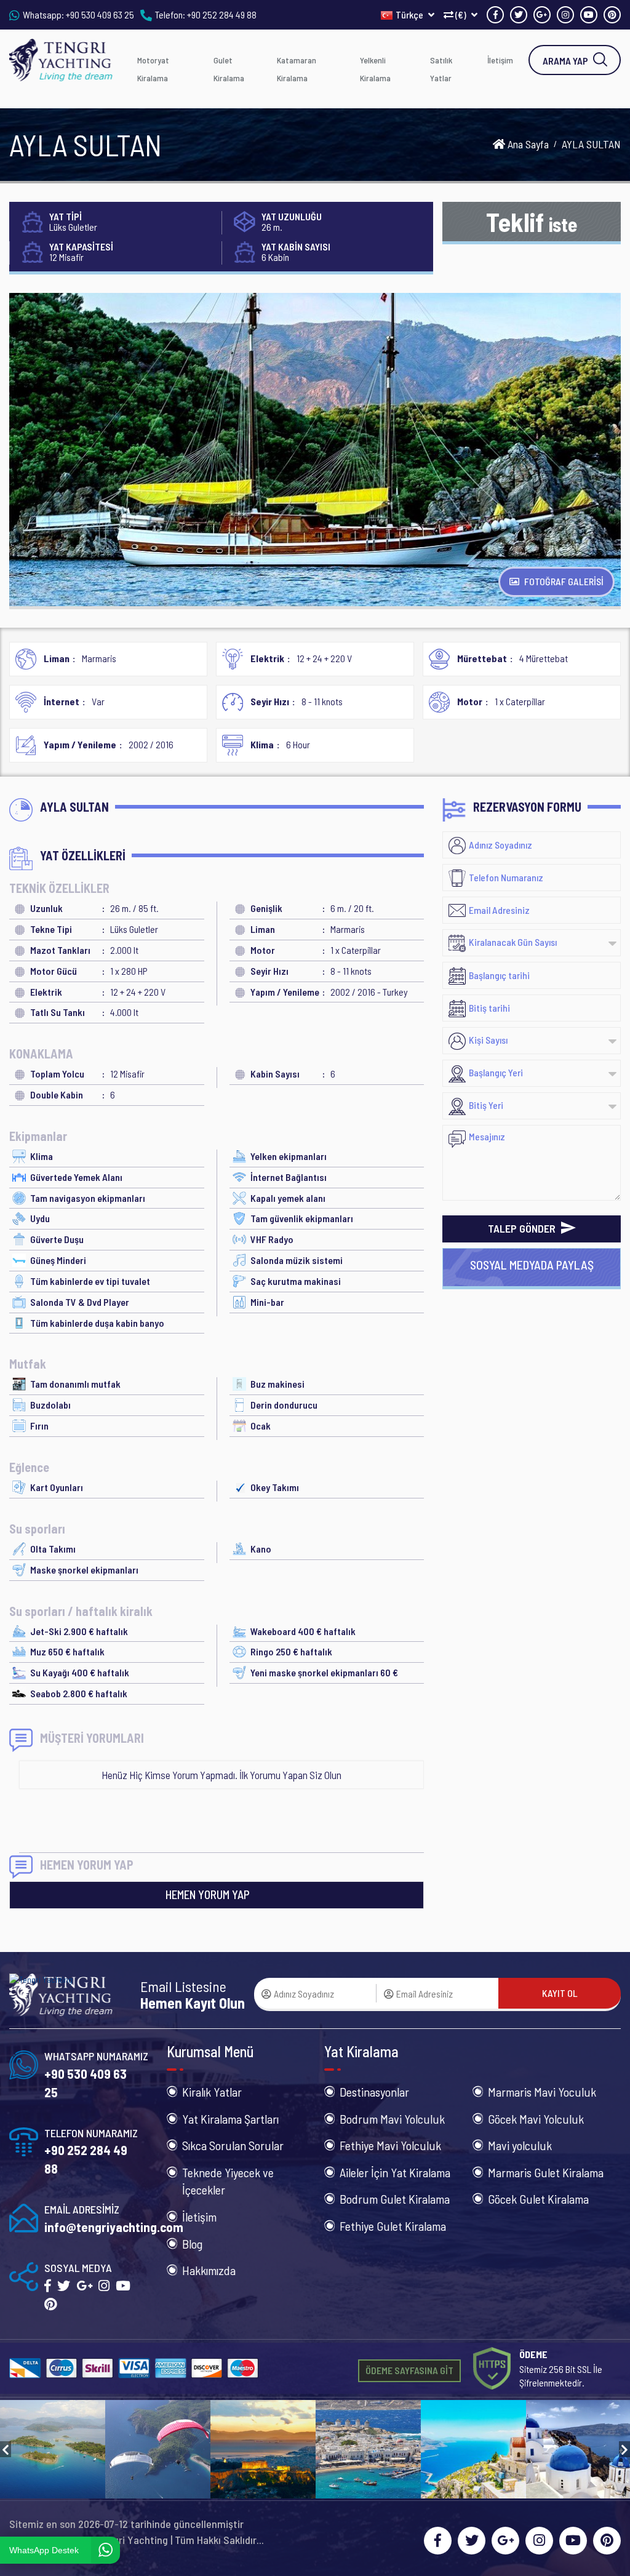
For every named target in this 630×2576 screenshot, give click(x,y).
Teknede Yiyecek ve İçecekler (228, 2181)
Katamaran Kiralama (297, 69)
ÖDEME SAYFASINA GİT (409, 2370)
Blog (192, 2244)
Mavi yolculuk (520, 2145)
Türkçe (410, 14)
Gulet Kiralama (229, 69)
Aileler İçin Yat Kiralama (395, 2172)
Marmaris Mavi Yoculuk (542, 2092)
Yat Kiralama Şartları (230, 2119)
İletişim (500, 60)
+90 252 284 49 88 (222, 14)
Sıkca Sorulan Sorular (233, 2145)
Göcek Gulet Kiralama (538, 2199)
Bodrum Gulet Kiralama (395, 2199)
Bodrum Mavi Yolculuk (392, 2119)
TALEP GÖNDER (523, 1228)
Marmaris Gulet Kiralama (546, 2172)
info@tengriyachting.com (114, 2227)
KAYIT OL (560, 1993)
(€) (461, 14)
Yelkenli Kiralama (375, 69)
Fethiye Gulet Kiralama (393, 2226)
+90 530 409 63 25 (100, 14)
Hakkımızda (209, 2270)
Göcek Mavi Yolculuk (536, 2119)
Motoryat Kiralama (153, 69)
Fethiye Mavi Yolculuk (390, 2145)
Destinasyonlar (374, 2092)
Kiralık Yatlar (212, 2092)
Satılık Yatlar (441, 69)
